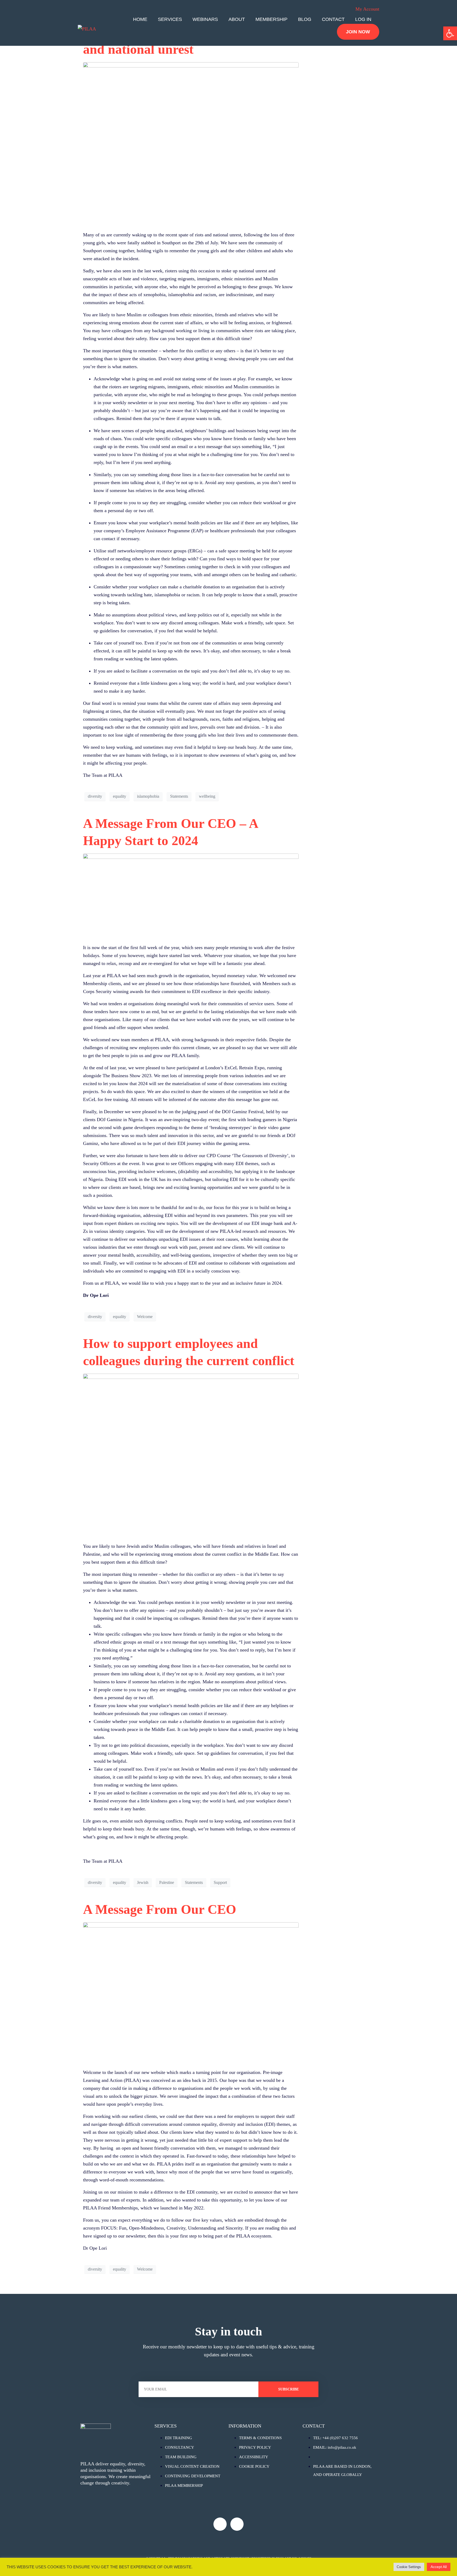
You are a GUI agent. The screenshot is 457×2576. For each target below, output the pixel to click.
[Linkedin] (237, 2524)
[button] (450, 33)
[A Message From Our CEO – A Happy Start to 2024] (191, 896)
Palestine (167, 1882)
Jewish (143, 1882)
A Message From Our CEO (160, 1909)
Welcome (145, 1317)
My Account (367, 9)
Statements (179, 796)
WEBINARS (205, 19)
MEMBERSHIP (271, 19)
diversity (95, 796)
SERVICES (170, 19)
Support (220, 1882)
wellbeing (207, 796)
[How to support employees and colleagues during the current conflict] (191, 1455)
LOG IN (363, 19)
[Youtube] (220, 2524)
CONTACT (333, 19)
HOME (140, 19)
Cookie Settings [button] (409, 2567)
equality (120, 796)
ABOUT (237, 19)
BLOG (305, 19)
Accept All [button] (439, 2567)
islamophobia (148, 796)
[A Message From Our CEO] (191, 1993)
